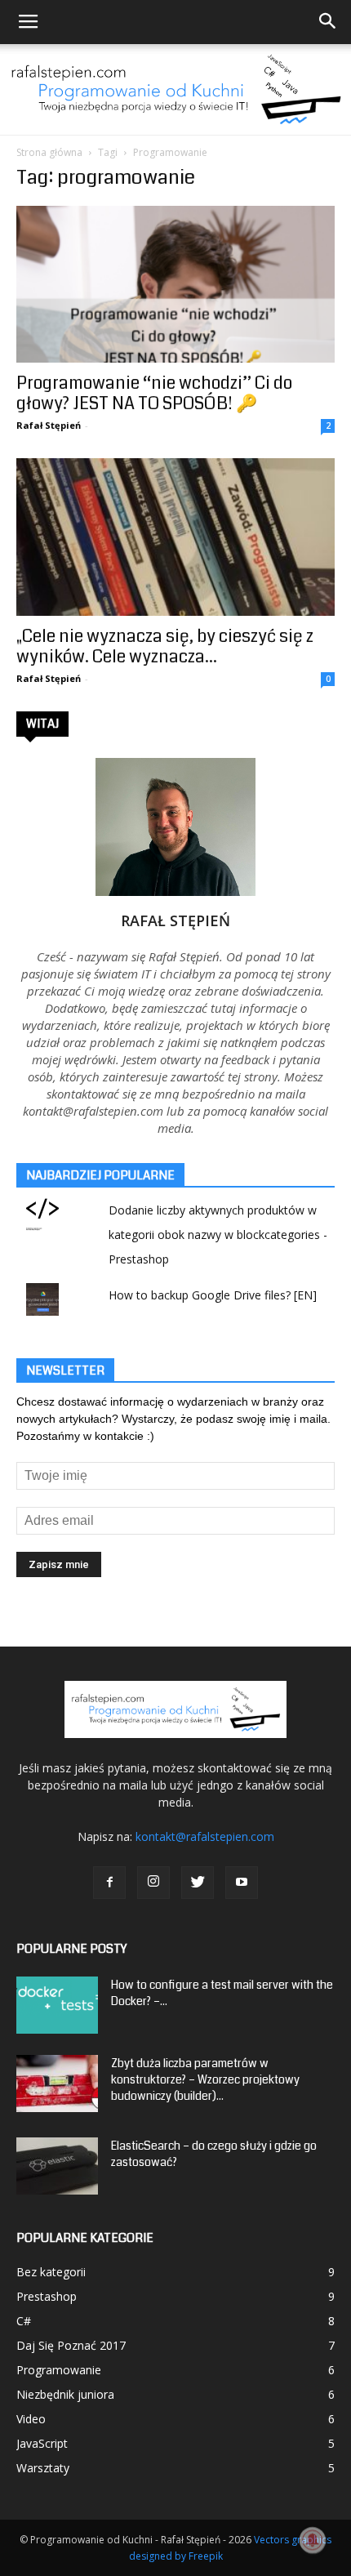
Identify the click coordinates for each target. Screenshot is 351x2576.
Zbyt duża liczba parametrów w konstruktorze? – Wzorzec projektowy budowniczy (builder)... (205, 2079)
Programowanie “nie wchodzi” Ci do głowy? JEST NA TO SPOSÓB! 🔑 (154, 393)
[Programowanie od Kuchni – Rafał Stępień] (175, 89)
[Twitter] (198, 1883)
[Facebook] (109, 1883)
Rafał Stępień (49, 425)
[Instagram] (153, 1883)
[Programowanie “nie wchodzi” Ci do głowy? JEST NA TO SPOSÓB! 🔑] (175, 285)
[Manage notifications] (313, 2540)
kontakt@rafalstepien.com (205, 1836)
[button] (328, 22)
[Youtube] (242, 1883)
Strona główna (49, 152)
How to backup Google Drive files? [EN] (213, 1295)
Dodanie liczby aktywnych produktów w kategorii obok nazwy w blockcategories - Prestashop (218, 1235)
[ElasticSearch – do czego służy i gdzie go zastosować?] (57, 2166)
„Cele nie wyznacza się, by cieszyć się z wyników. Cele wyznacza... (165, 646)
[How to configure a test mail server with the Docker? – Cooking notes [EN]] (57, 2005)
